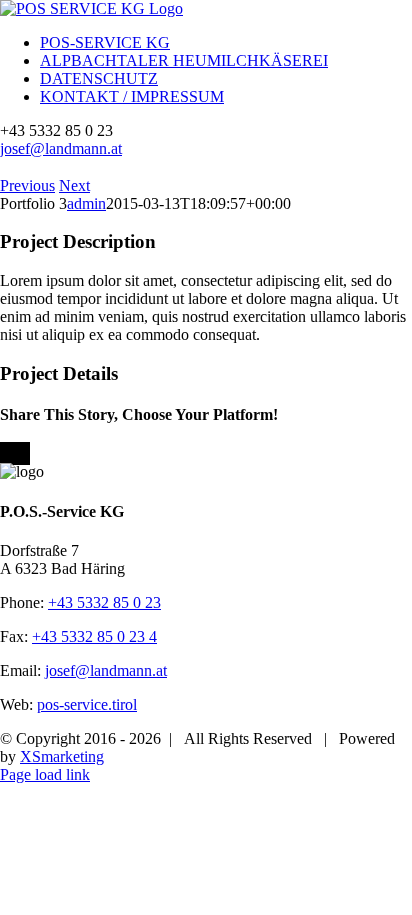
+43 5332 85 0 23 (104, 602)
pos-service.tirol (87, 704)
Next (74, 185)
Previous (27, 185)
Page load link (45, 774)
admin (86, 203)
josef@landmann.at (61, 148)
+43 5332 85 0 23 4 (94, 636)
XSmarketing (62, 756)
